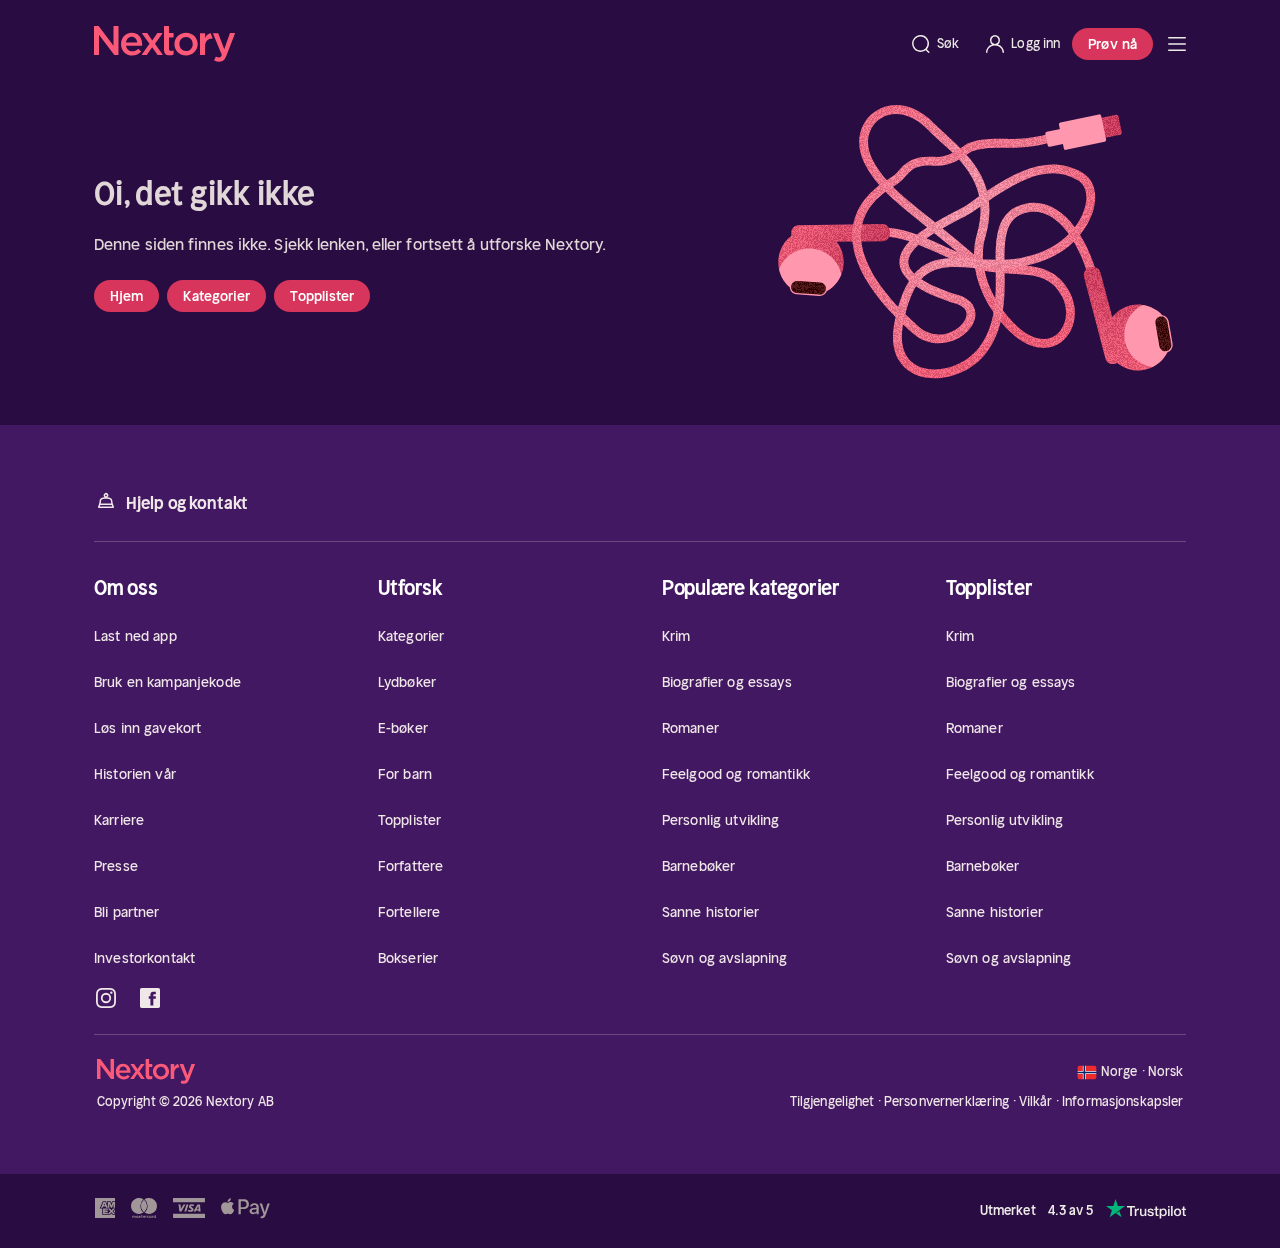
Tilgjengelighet (832, 1101)
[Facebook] (150, 998)
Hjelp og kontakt (187, 503)
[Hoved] (1177, 44)
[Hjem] (495, 44)
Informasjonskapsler (1122, 1102)
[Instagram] (106, 998)
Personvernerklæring (946, 1101)
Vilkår (1036, 1101)
